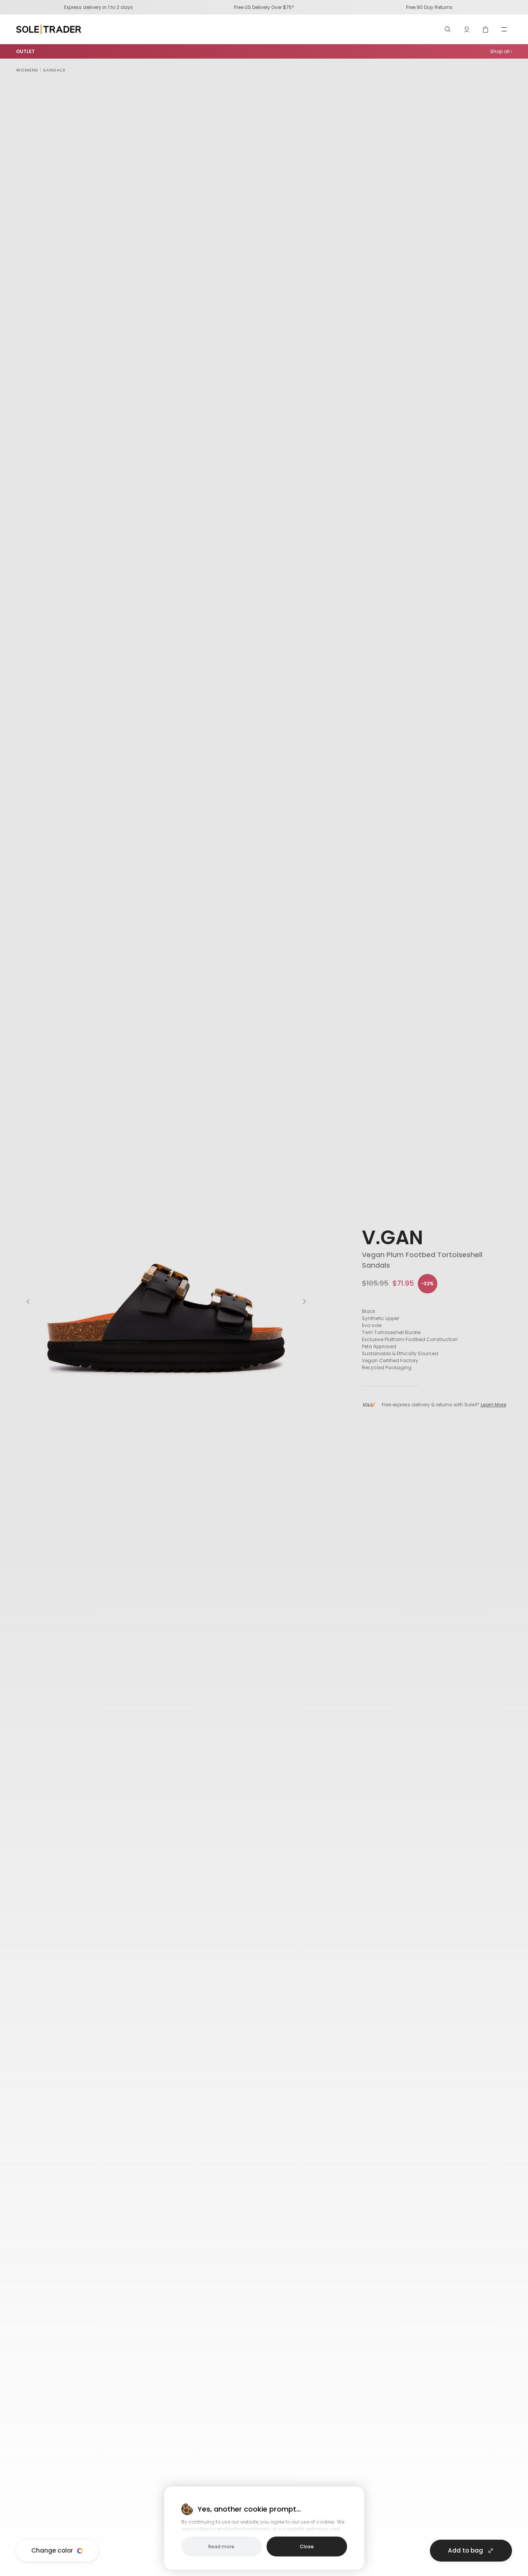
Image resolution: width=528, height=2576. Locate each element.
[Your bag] (485, 29)
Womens (27, 70)
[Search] (448, 29)
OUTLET (25, 51)
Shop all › (501, 51)
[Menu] (504, 29)
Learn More (493, 1405)
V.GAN (392, 1237)
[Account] (467, 29)
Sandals (54, 70)
